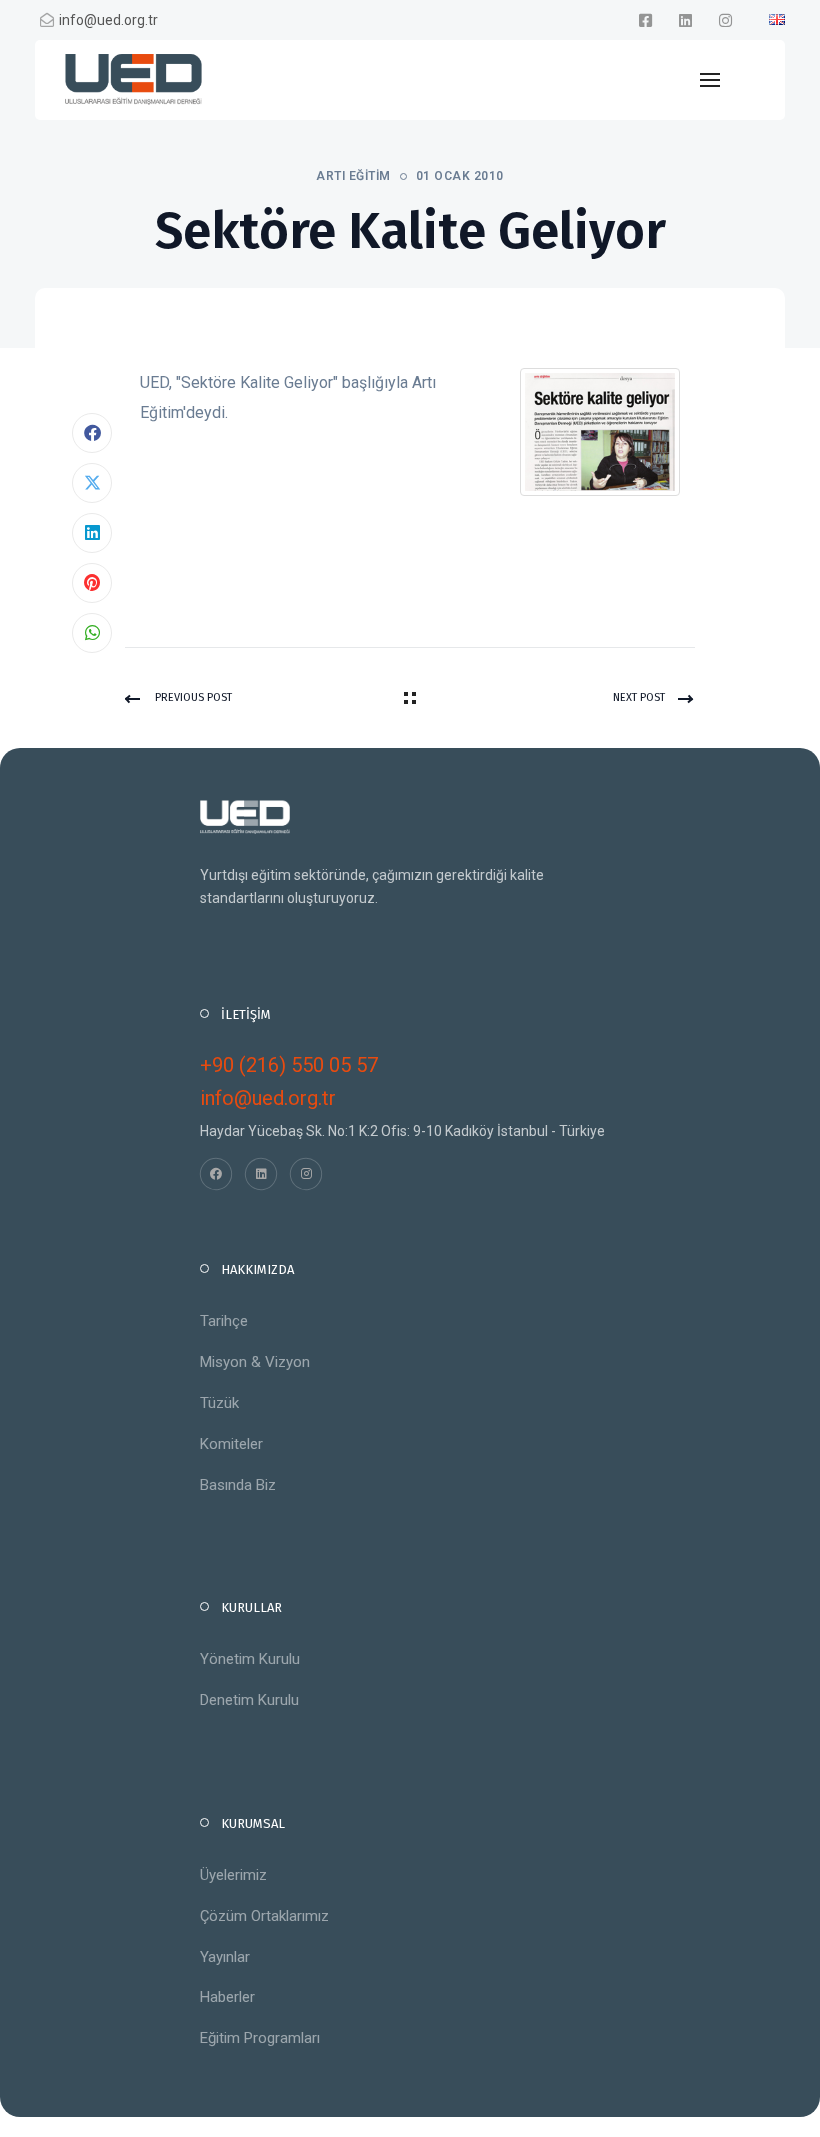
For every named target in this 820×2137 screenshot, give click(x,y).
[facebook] (645, 20)
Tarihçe (224, 1321)
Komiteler (231, 1444)
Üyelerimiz (233, 1875)
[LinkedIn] (92, 533)
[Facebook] (92, 433)
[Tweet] (92, 483)
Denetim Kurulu (249, 1700)
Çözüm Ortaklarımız (264, 1916)
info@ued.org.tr (108, 20)
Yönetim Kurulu (250, 1659)
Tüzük (219, 1403)
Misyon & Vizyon (255, 1362)
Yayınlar (225, 1957)
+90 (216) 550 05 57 (289, 1065)
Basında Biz (238, 1485)
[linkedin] (685, 20)
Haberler (227, 1997)
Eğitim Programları (260, 2038)
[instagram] (725, 20)
